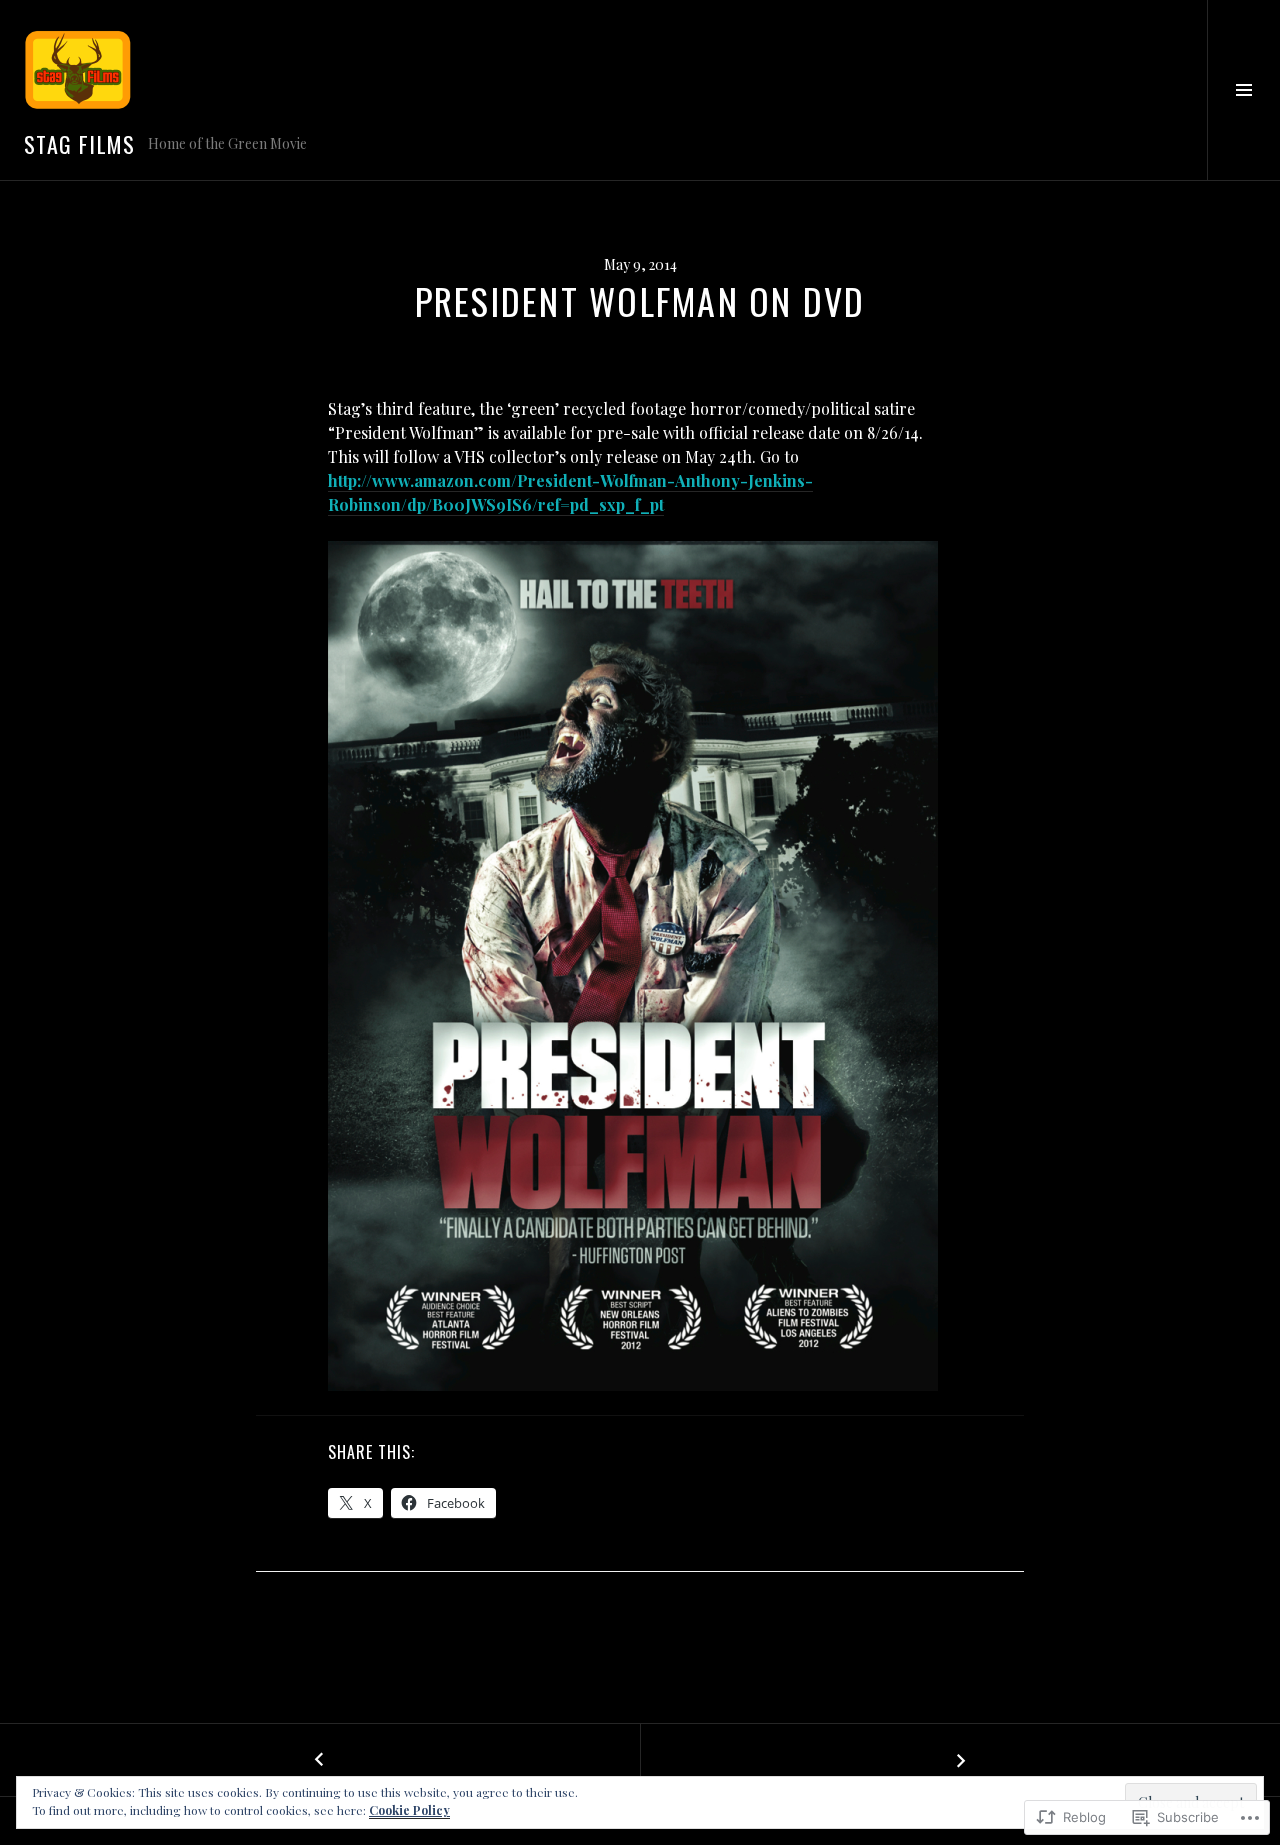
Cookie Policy (409, 1810)
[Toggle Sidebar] (1243, 90)
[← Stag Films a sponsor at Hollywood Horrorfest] (320, 1760)
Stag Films (80, 144)
